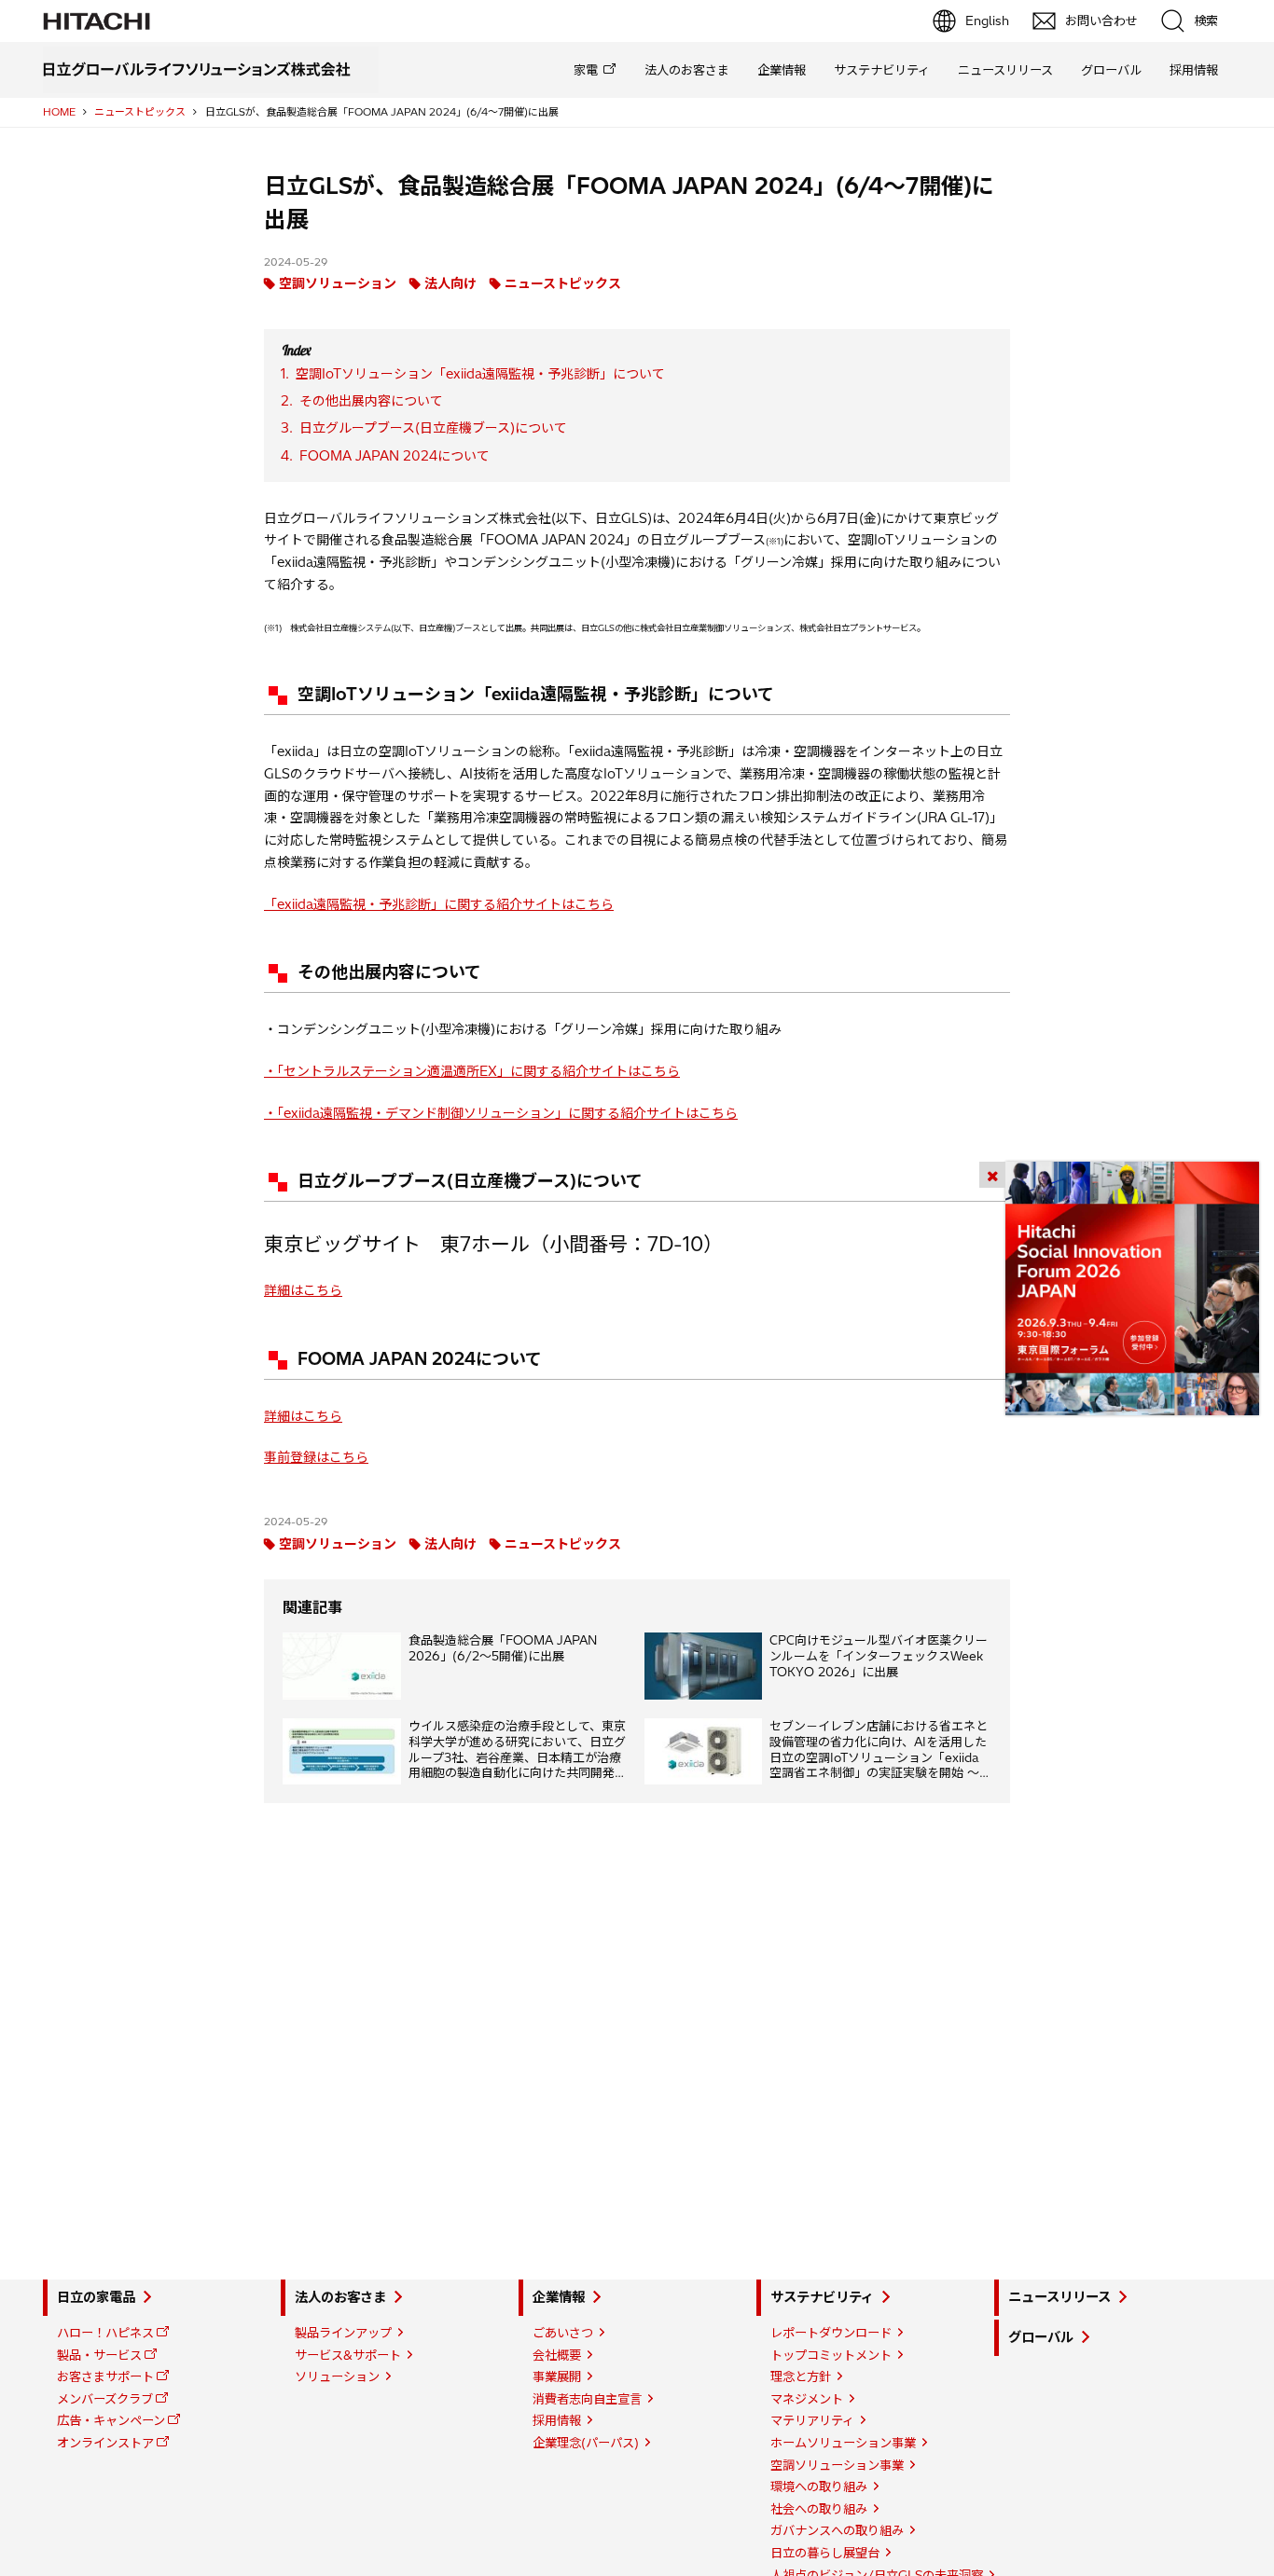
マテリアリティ (812, 2420)
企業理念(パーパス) (586, 2443)
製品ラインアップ (343, 2333)
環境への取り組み (819, 2486)
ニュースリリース (1005, 70)
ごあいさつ (563, 2333)
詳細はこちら (303, 1290)
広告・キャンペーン (111, 2420)
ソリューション (337, 2376)
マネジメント (807, 2399)
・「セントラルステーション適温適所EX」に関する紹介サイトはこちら (472, 1071)
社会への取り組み (819, 2509)
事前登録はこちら (316, 1457)
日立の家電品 (96, 2297)
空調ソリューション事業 (837, 2465)
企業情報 (782, 70)
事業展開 (557, 2376)
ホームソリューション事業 (843, 2443)
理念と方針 (801, 2376)
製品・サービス (99, 2355)
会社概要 (557, 2355)
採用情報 (1194, 70)
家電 (586, 70)
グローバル (1111, 70)
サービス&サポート (348, 2355)
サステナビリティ (882, 70)
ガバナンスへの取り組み (837, 2530)
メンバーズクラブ (105, 2399)
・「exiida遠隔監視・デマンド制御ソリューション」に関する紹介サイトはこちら (501, 1113)
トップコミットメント (831, 2355)
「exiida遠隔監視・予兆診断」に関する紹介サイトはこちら (439, 904)
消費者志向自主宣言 (587, 2399)
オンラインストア (105, 2443)
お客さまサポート (105, 2376)
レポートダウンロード (831, 2333)
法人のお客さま (687, 70)
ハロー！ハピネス (105, 2333)
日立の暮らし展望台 (825, 2553)
